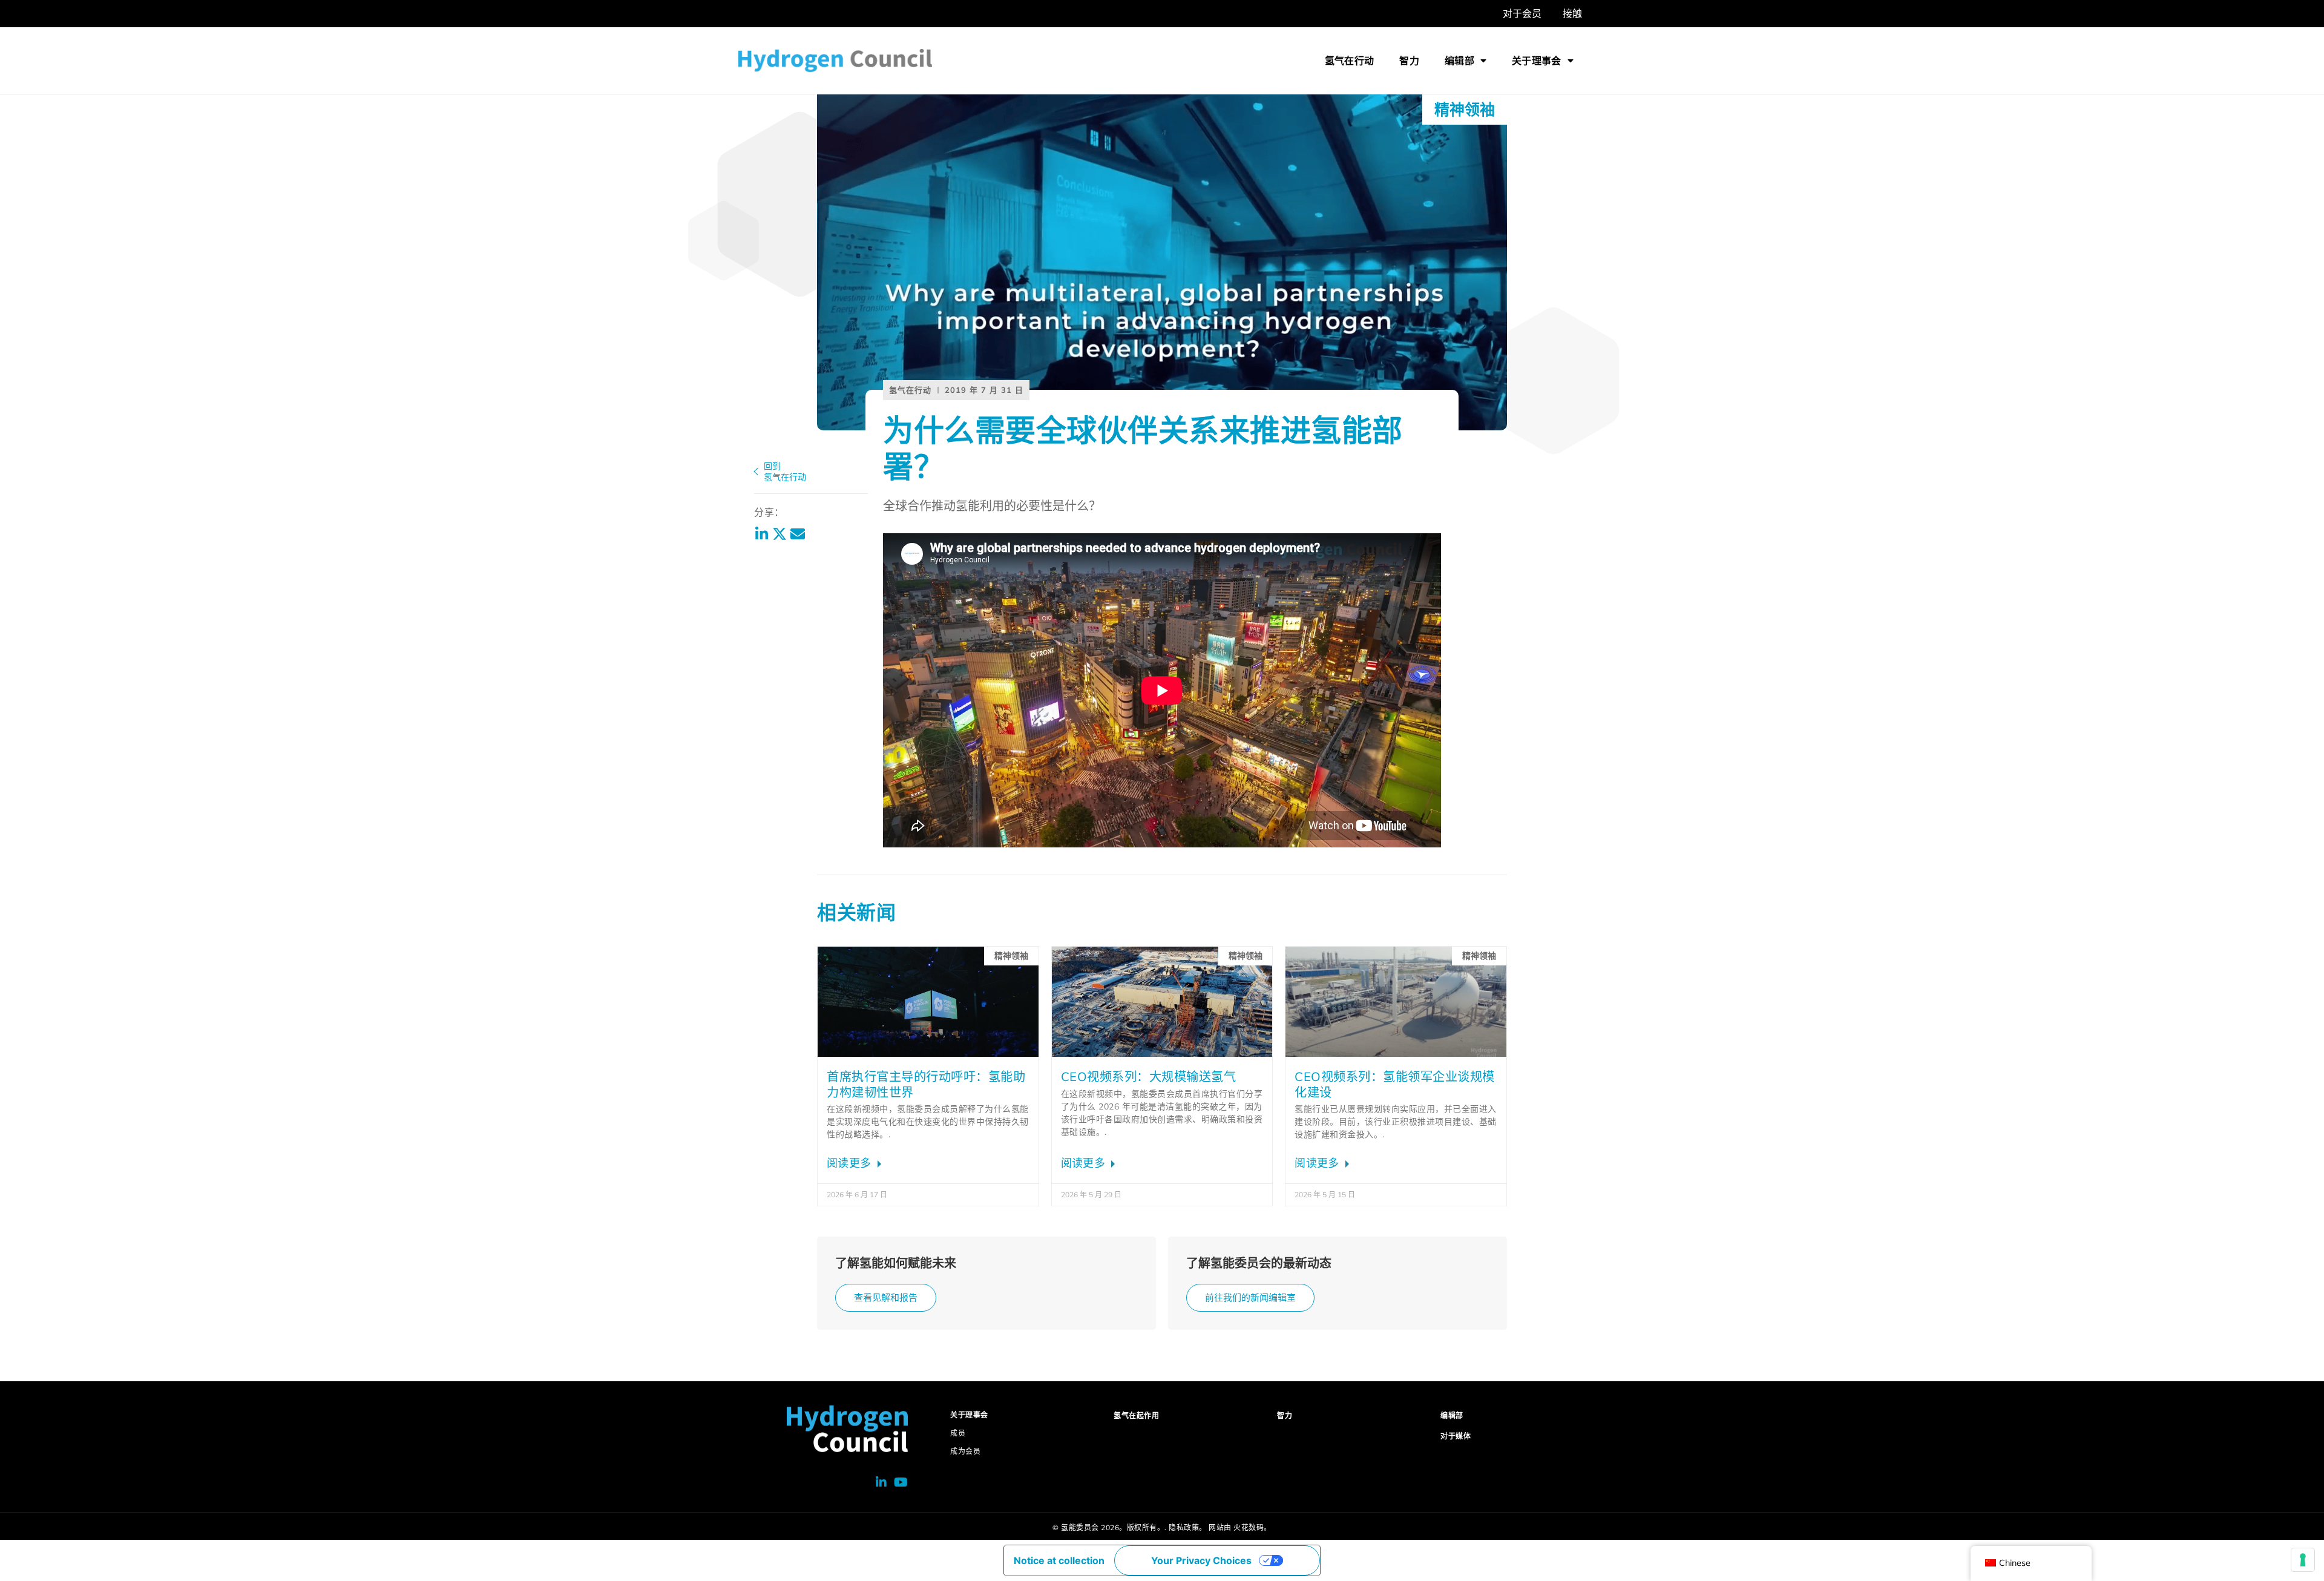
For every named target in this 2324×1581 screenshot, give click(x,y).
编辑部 (1459, 61)
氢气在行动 (1350, 61)
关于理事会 (1537, 61)
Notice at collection (1059, 1560)
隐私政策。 (1188, 1527)
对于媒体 (1456, 1436)
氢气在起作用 (1136, 1415)
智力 (1409, 61)
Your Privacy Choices (1201, 1560)
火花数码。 (1252, 1527)
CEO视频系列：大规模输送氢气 (1149, 1076)
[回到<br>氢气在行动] (756, 472)
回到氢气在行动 (785, 472)
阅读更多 (851, 1163)
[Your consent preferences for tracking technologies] (2303, 1560)
